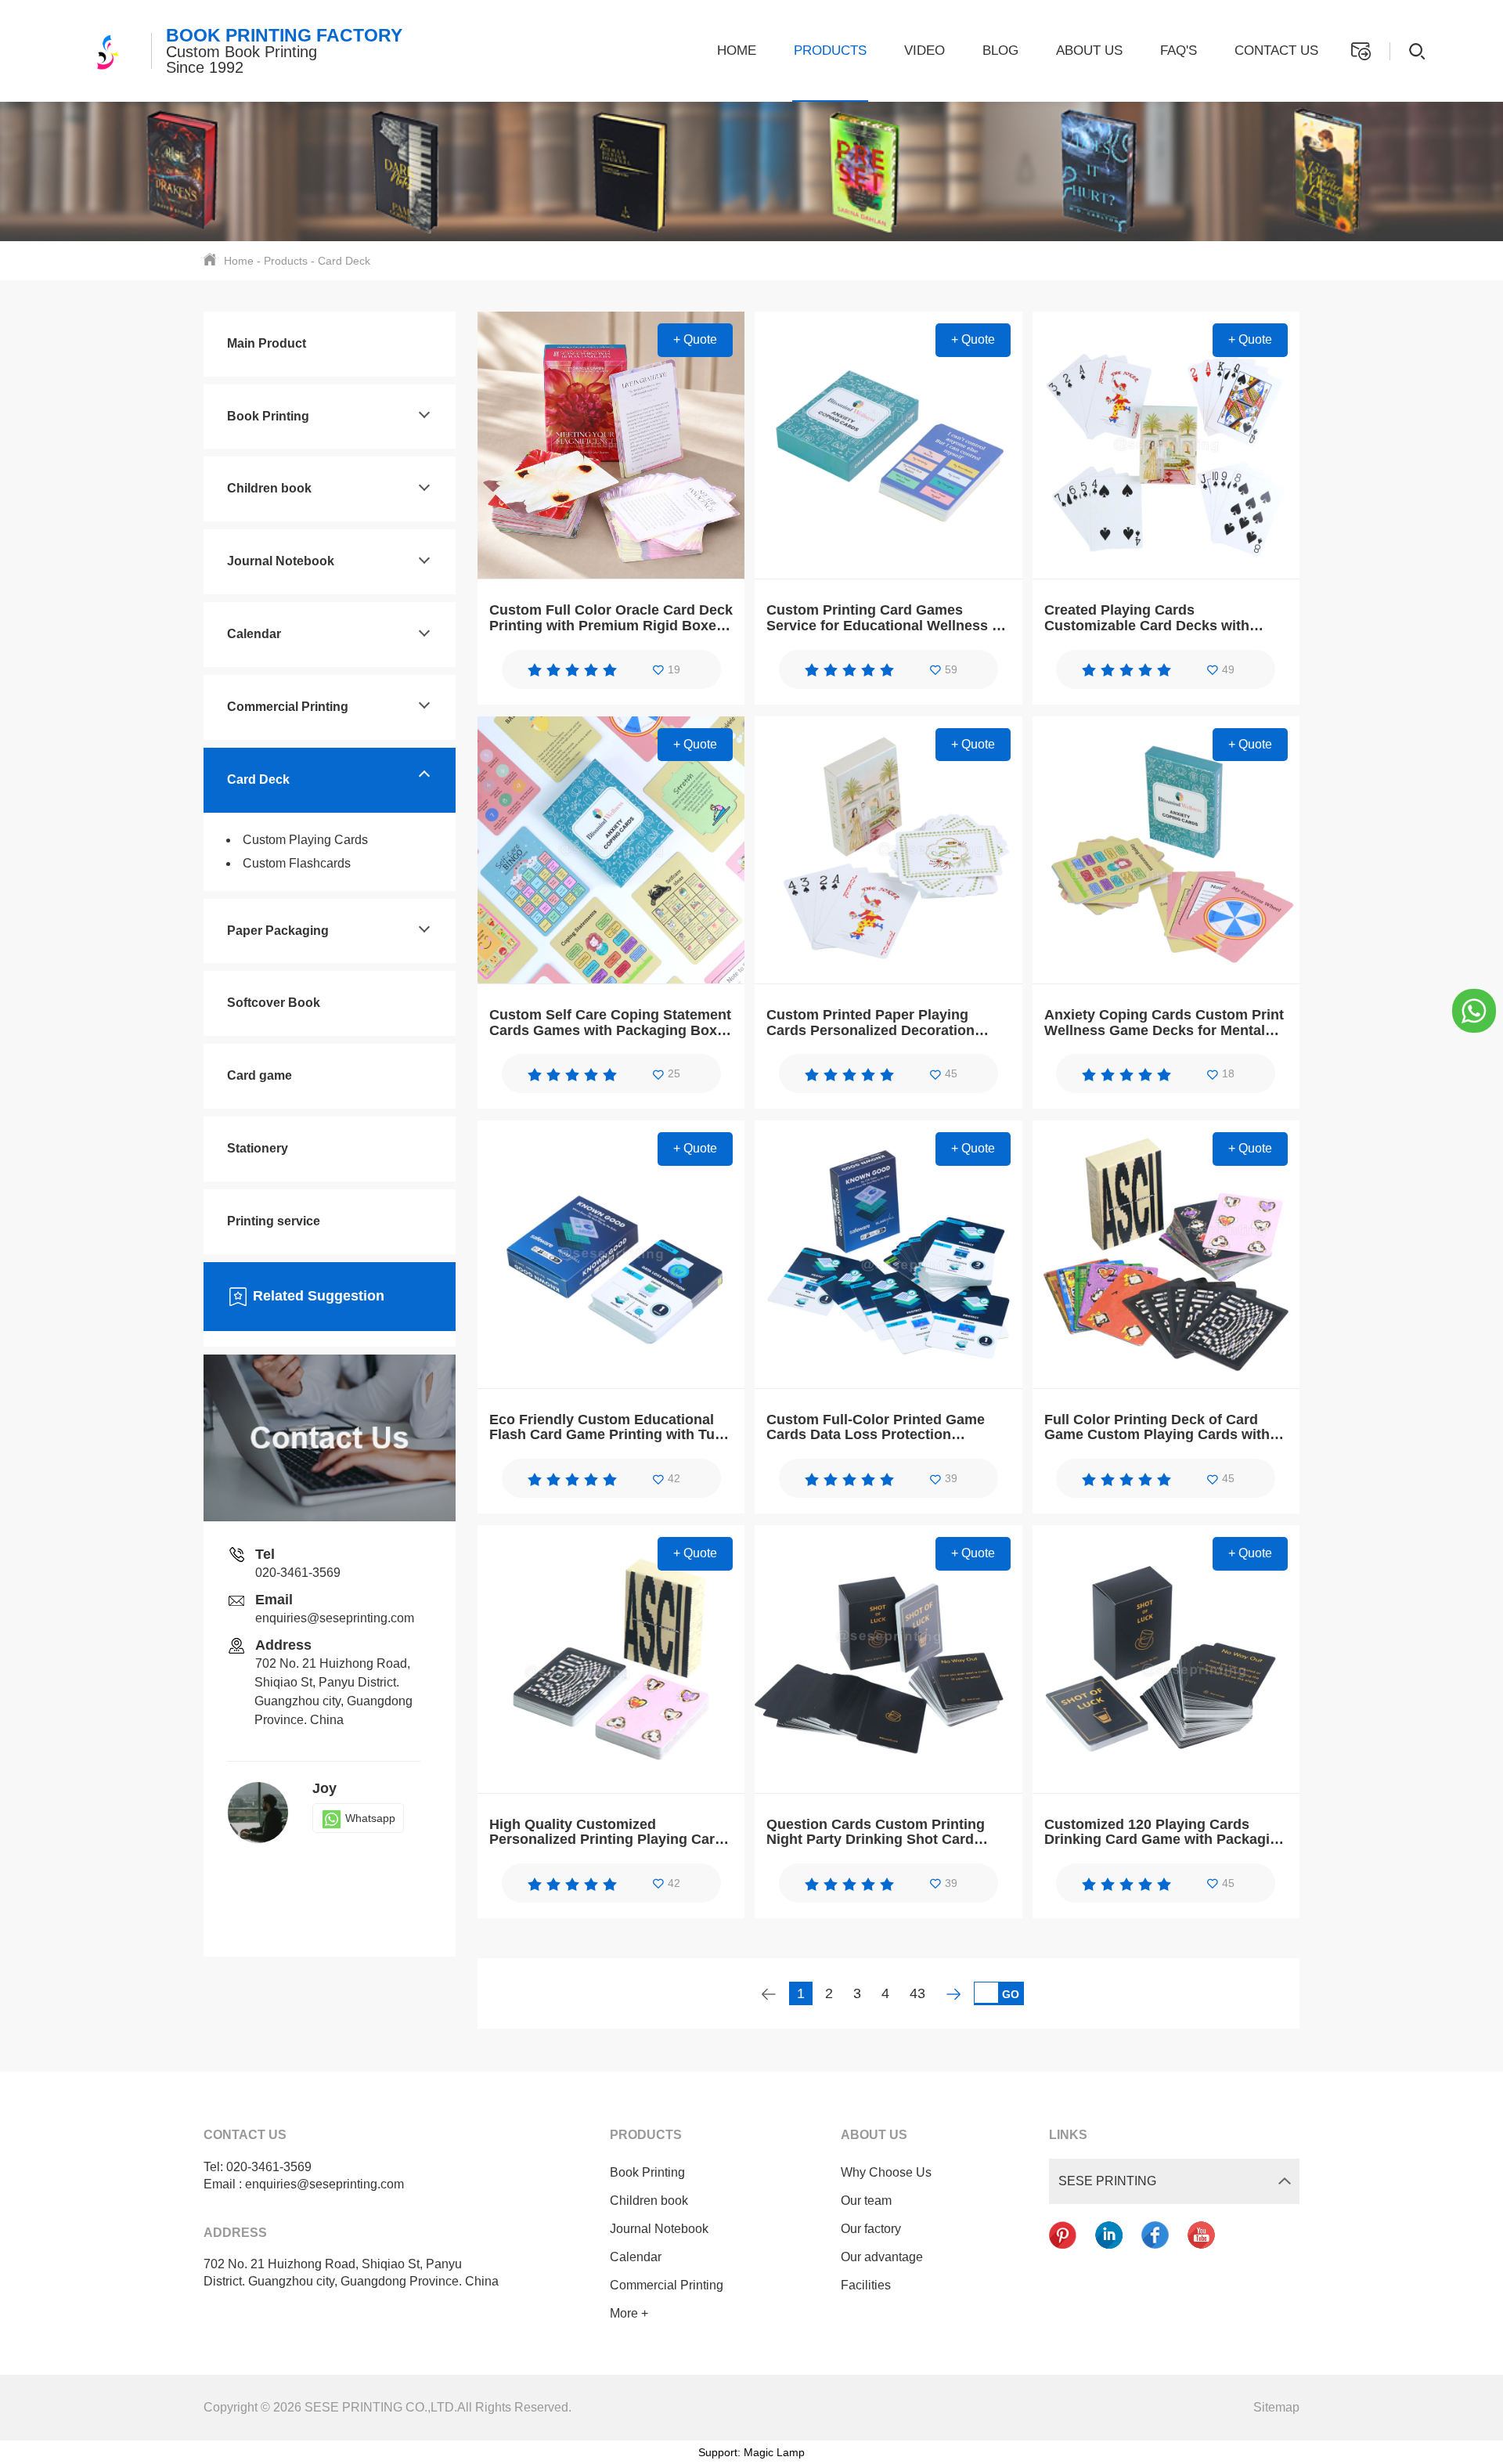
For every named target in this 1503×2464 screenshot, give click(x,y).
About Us (1089, 51)
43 (917, 1993)
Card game (260, 1075)
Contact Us (1276, 51)
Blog (1000, 51)
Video (925, 51)
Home (737, 51)
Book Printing (268, 416)
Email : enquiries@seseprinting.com (304, 2184)
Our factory (871, 2229)
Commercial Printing (288, 707)
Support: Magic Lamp (751, 2452)
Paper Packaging (278, 931)
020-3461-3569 (298, 1573)
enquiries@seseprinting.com (335, 1618)
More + (629, 2313)
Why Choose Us (886, 2172)
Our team (866, 2201)
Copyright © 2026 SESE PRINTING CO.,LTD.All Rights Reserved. (387, 2407)
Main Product (267, 343)
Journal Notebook (281, 561)
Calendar (254, 634)
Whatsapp (370, 1818)
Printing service (274, 1221)
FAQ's (1179, 51)
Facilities (866, 2285)
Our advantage (882, 2257)
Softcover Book (274, 1003)
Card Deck (344, 261)
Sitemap (1276, 2407)
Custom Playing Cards (305, 840)
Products (830, 51)
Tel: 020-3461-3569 (258, 2167)
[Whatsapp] (1474, 1010)
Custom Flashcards (297, 863)
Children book (269, 488)
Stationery (258, 1148)
